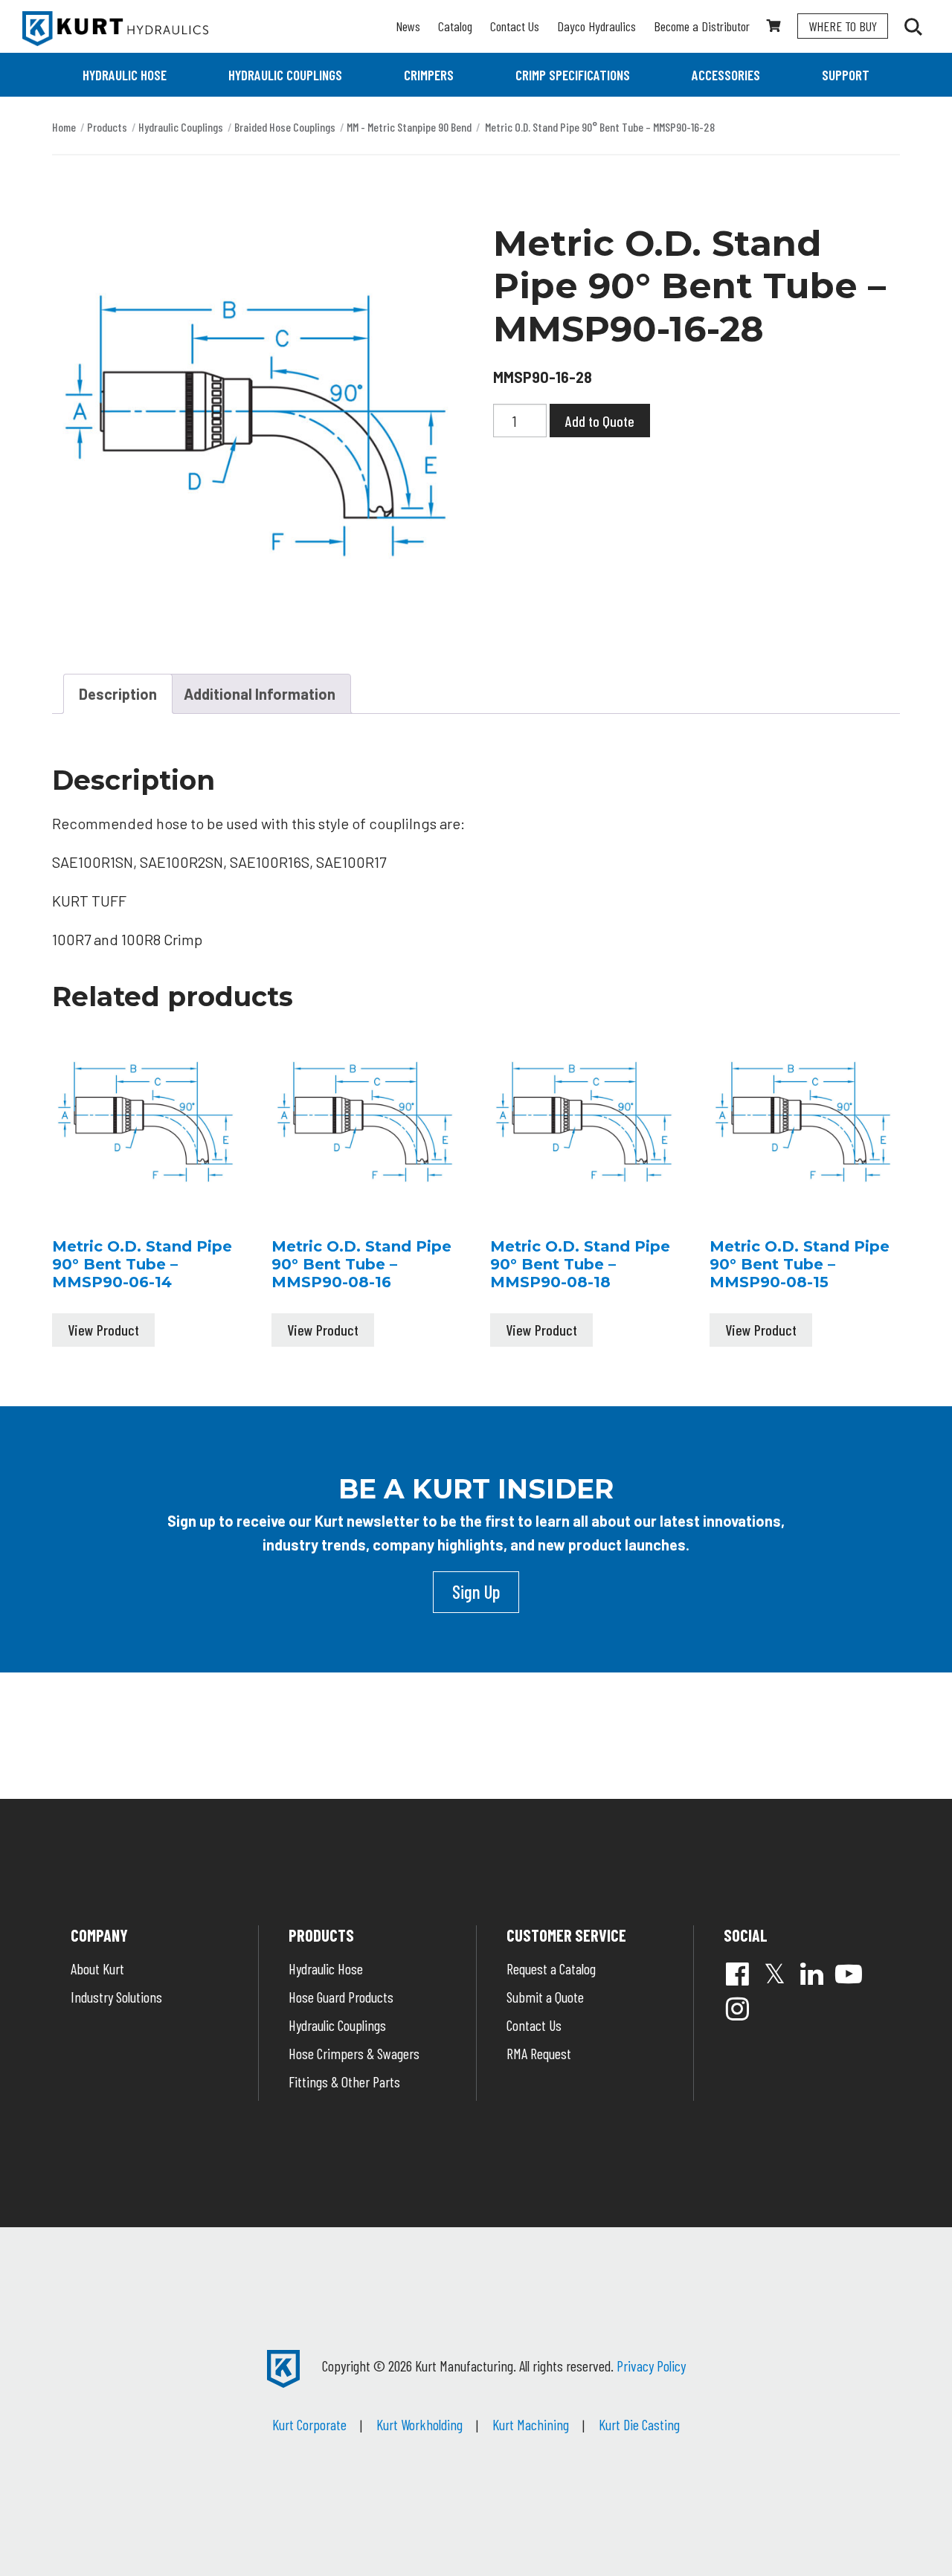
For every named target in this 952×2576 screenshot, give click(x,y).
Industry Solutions (116, 1997)
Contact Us (515, 26)
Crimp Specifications (573, 75)
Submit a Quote (545, 1997)
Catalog (455, 26)
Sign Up (476, 1591)
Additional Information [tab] (260, 694)
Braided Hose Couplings (285, 127)
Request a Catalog (551, 1968)
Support (846, 75)
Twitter (774, 1974)
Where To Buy (843, 26)
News (408, 26)
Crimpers (429, 75)
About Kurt (97, 1968)
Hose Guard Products (341, 1997)
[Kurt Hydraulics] (115, 29)
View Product (103, 1330)
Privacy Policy (651, 2366)
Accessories (726, 75)
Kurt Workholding (419, 2424)
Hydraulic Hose (125, 75)
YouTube (849, 1974)
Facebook (737, 1974)
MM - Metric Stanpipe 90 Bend (409, 127)
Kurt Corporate (309, 2424)
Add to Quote (600, 421)
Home (64, 127)
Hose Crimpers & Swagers (354, 2053)
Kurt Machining (531, 2424)
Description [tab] (118, 694)
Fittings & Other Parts (344, 2081)
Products (107, 127)
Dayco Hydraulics (596, 26)
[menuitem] (125, 75)
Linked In (811, 1974)
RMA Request (539, 2053)
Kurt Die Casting (639, 2424)
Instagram (737, 2009)
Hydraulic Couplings (285, 75)
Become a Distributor (702, 26)
